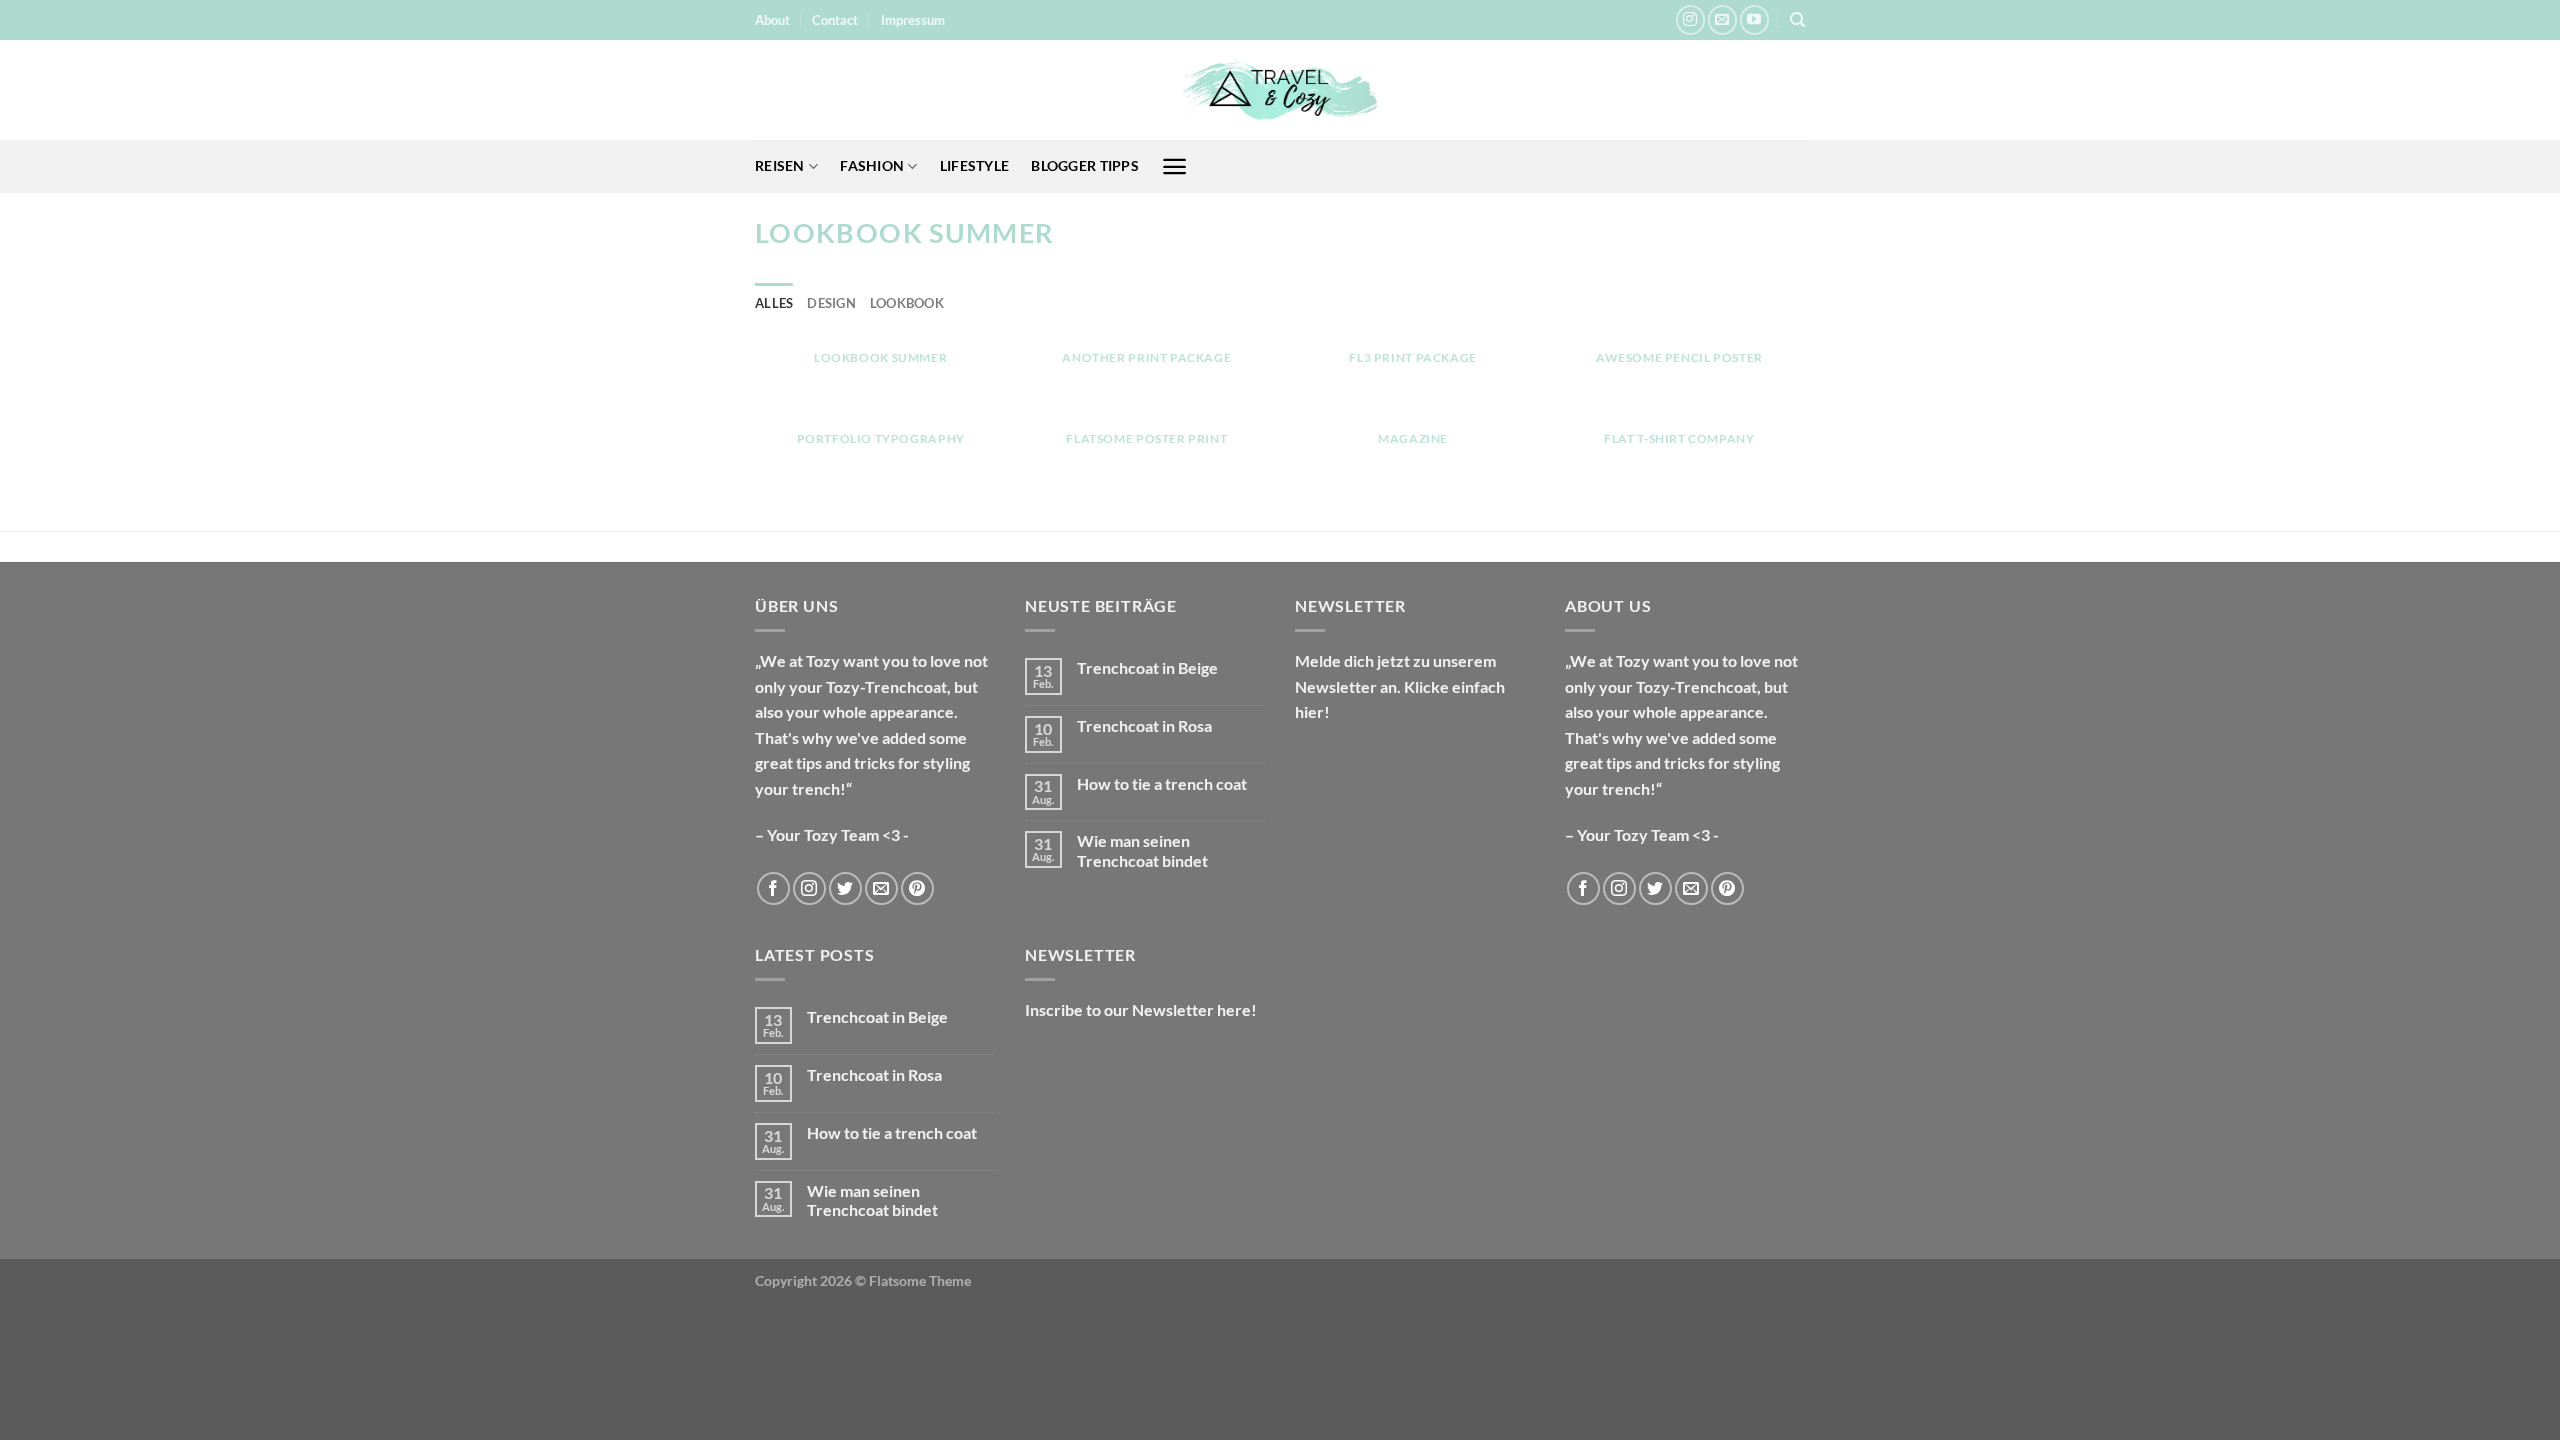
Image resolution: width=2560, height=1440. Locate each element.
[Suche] (1797, 20)
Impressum (913, 20)
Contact (835, 20)
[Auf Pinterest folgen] (917, 888)
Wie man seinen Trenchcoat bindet (1142, 850)
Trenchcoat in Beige (1147, 667)
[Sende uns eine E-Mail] (1722, 19)
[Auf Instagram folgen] (1690, 19)
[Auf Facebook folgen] (773, 888)
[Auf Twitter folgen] (845, 888)
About (772, 20)
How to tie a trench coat (1162, 783)
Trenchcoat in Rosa (1144, 725)
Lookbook (907, 303)
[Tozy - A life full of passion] (1280, 90)
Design (831, 303)
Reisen (780, 165)
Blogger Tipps (1085, 165)
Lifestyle (975, 165)
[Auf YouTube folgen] (1754, 19)
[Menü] (1174, 166)
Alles (774, 303)
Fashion (872, 165)
